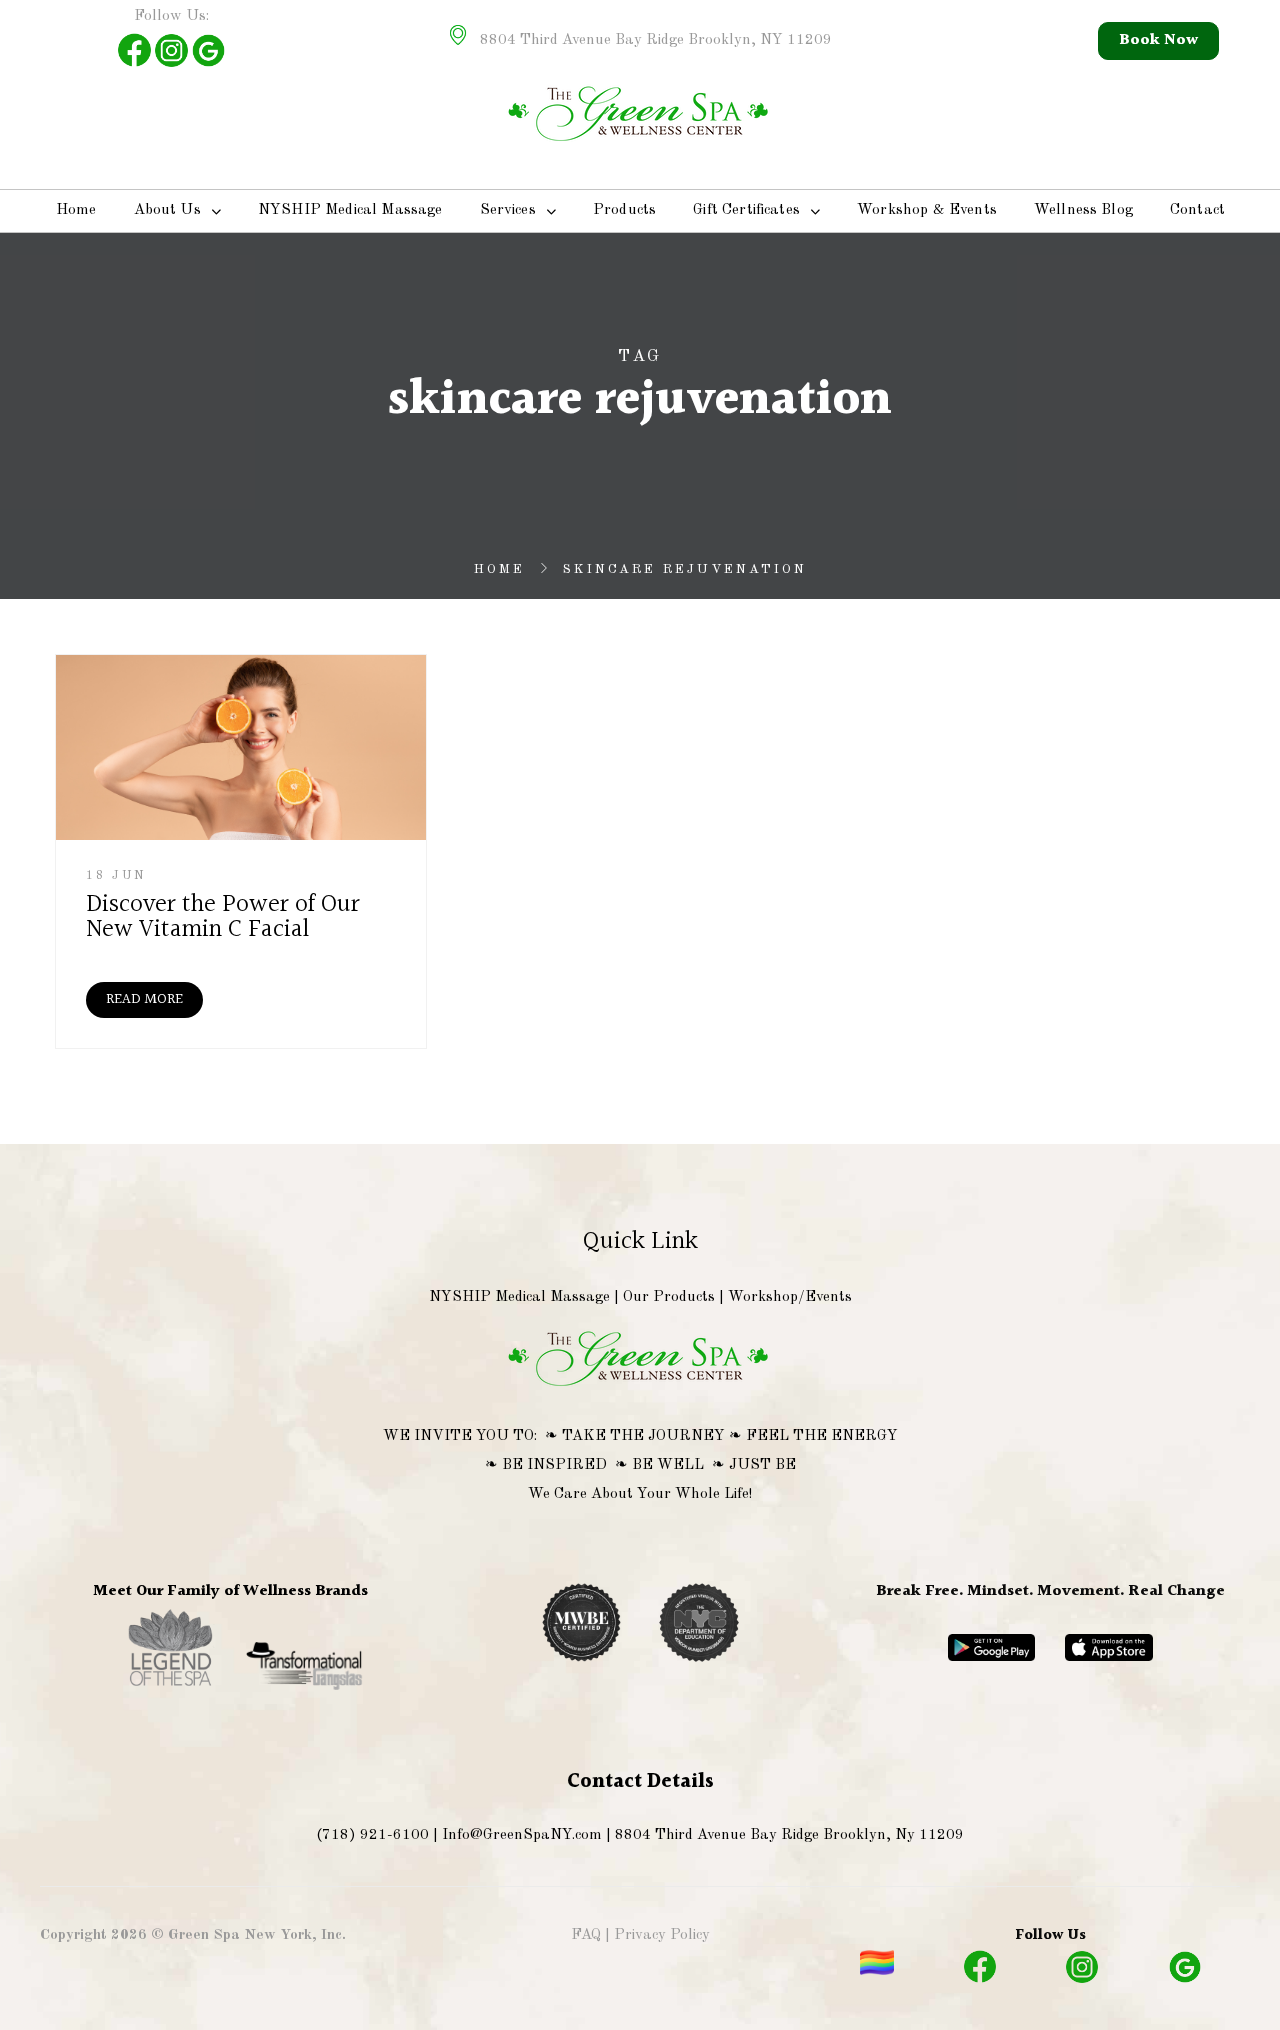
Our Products (669, 1297)
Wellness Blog (1083, 210)
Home (76, 210)
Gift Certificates (746, 210)
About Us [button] (167, 210)
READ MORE (144, 999)
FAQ (586, 1935)
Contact (1197, 210)
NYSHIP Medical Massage (350, 210)
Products (624, 210)
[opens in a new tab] (172, 1687)
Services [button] (508, 210)
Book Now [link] (1158, 40)
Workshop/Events (790, 1297)
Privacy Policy (662, 1935)
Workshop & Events (927, 210)
